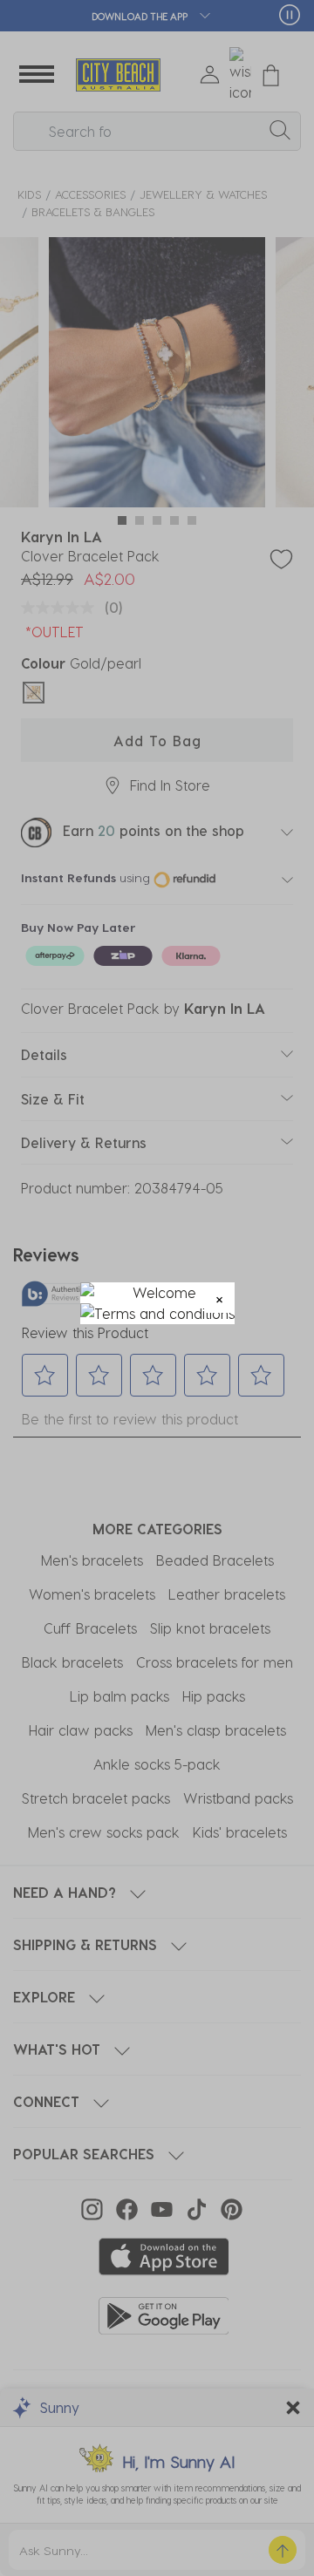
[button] (219, 1298)
